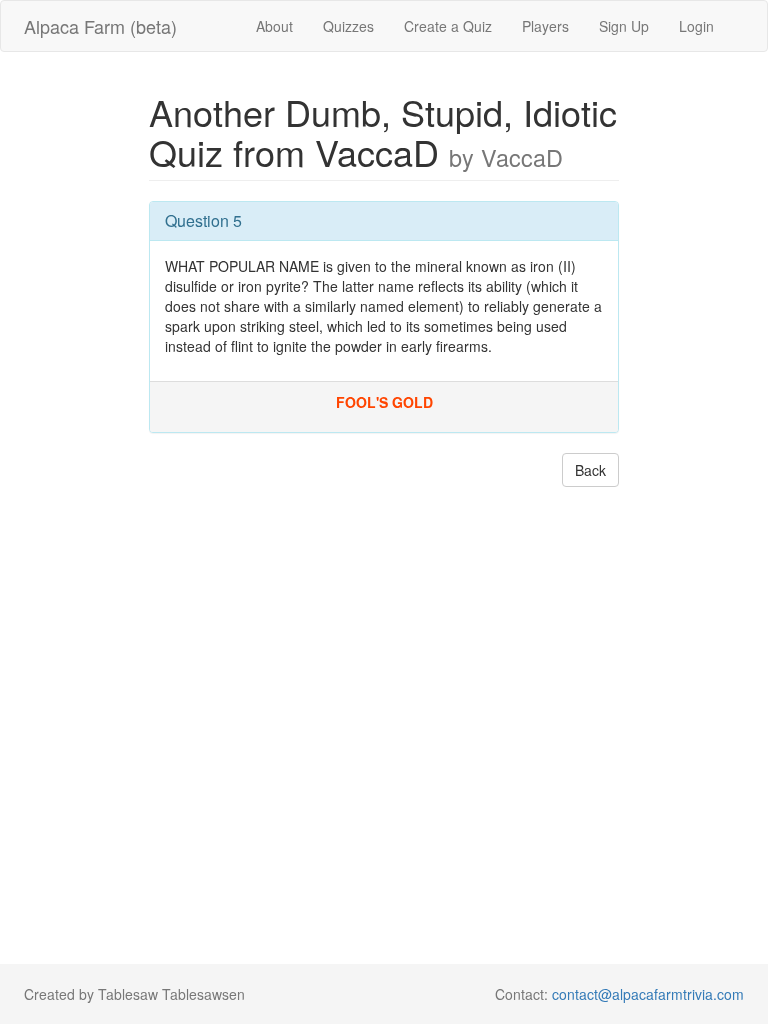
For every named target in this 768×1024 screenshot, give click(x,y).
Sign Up (624, 26)
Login (696, 26)
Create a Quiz (448, 26)
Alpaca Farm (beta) (100, 26)
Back (590, 470)
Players (545, 26)
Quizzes (348, 26)
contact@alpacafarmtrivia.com (648, 994)
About (274, 26)
